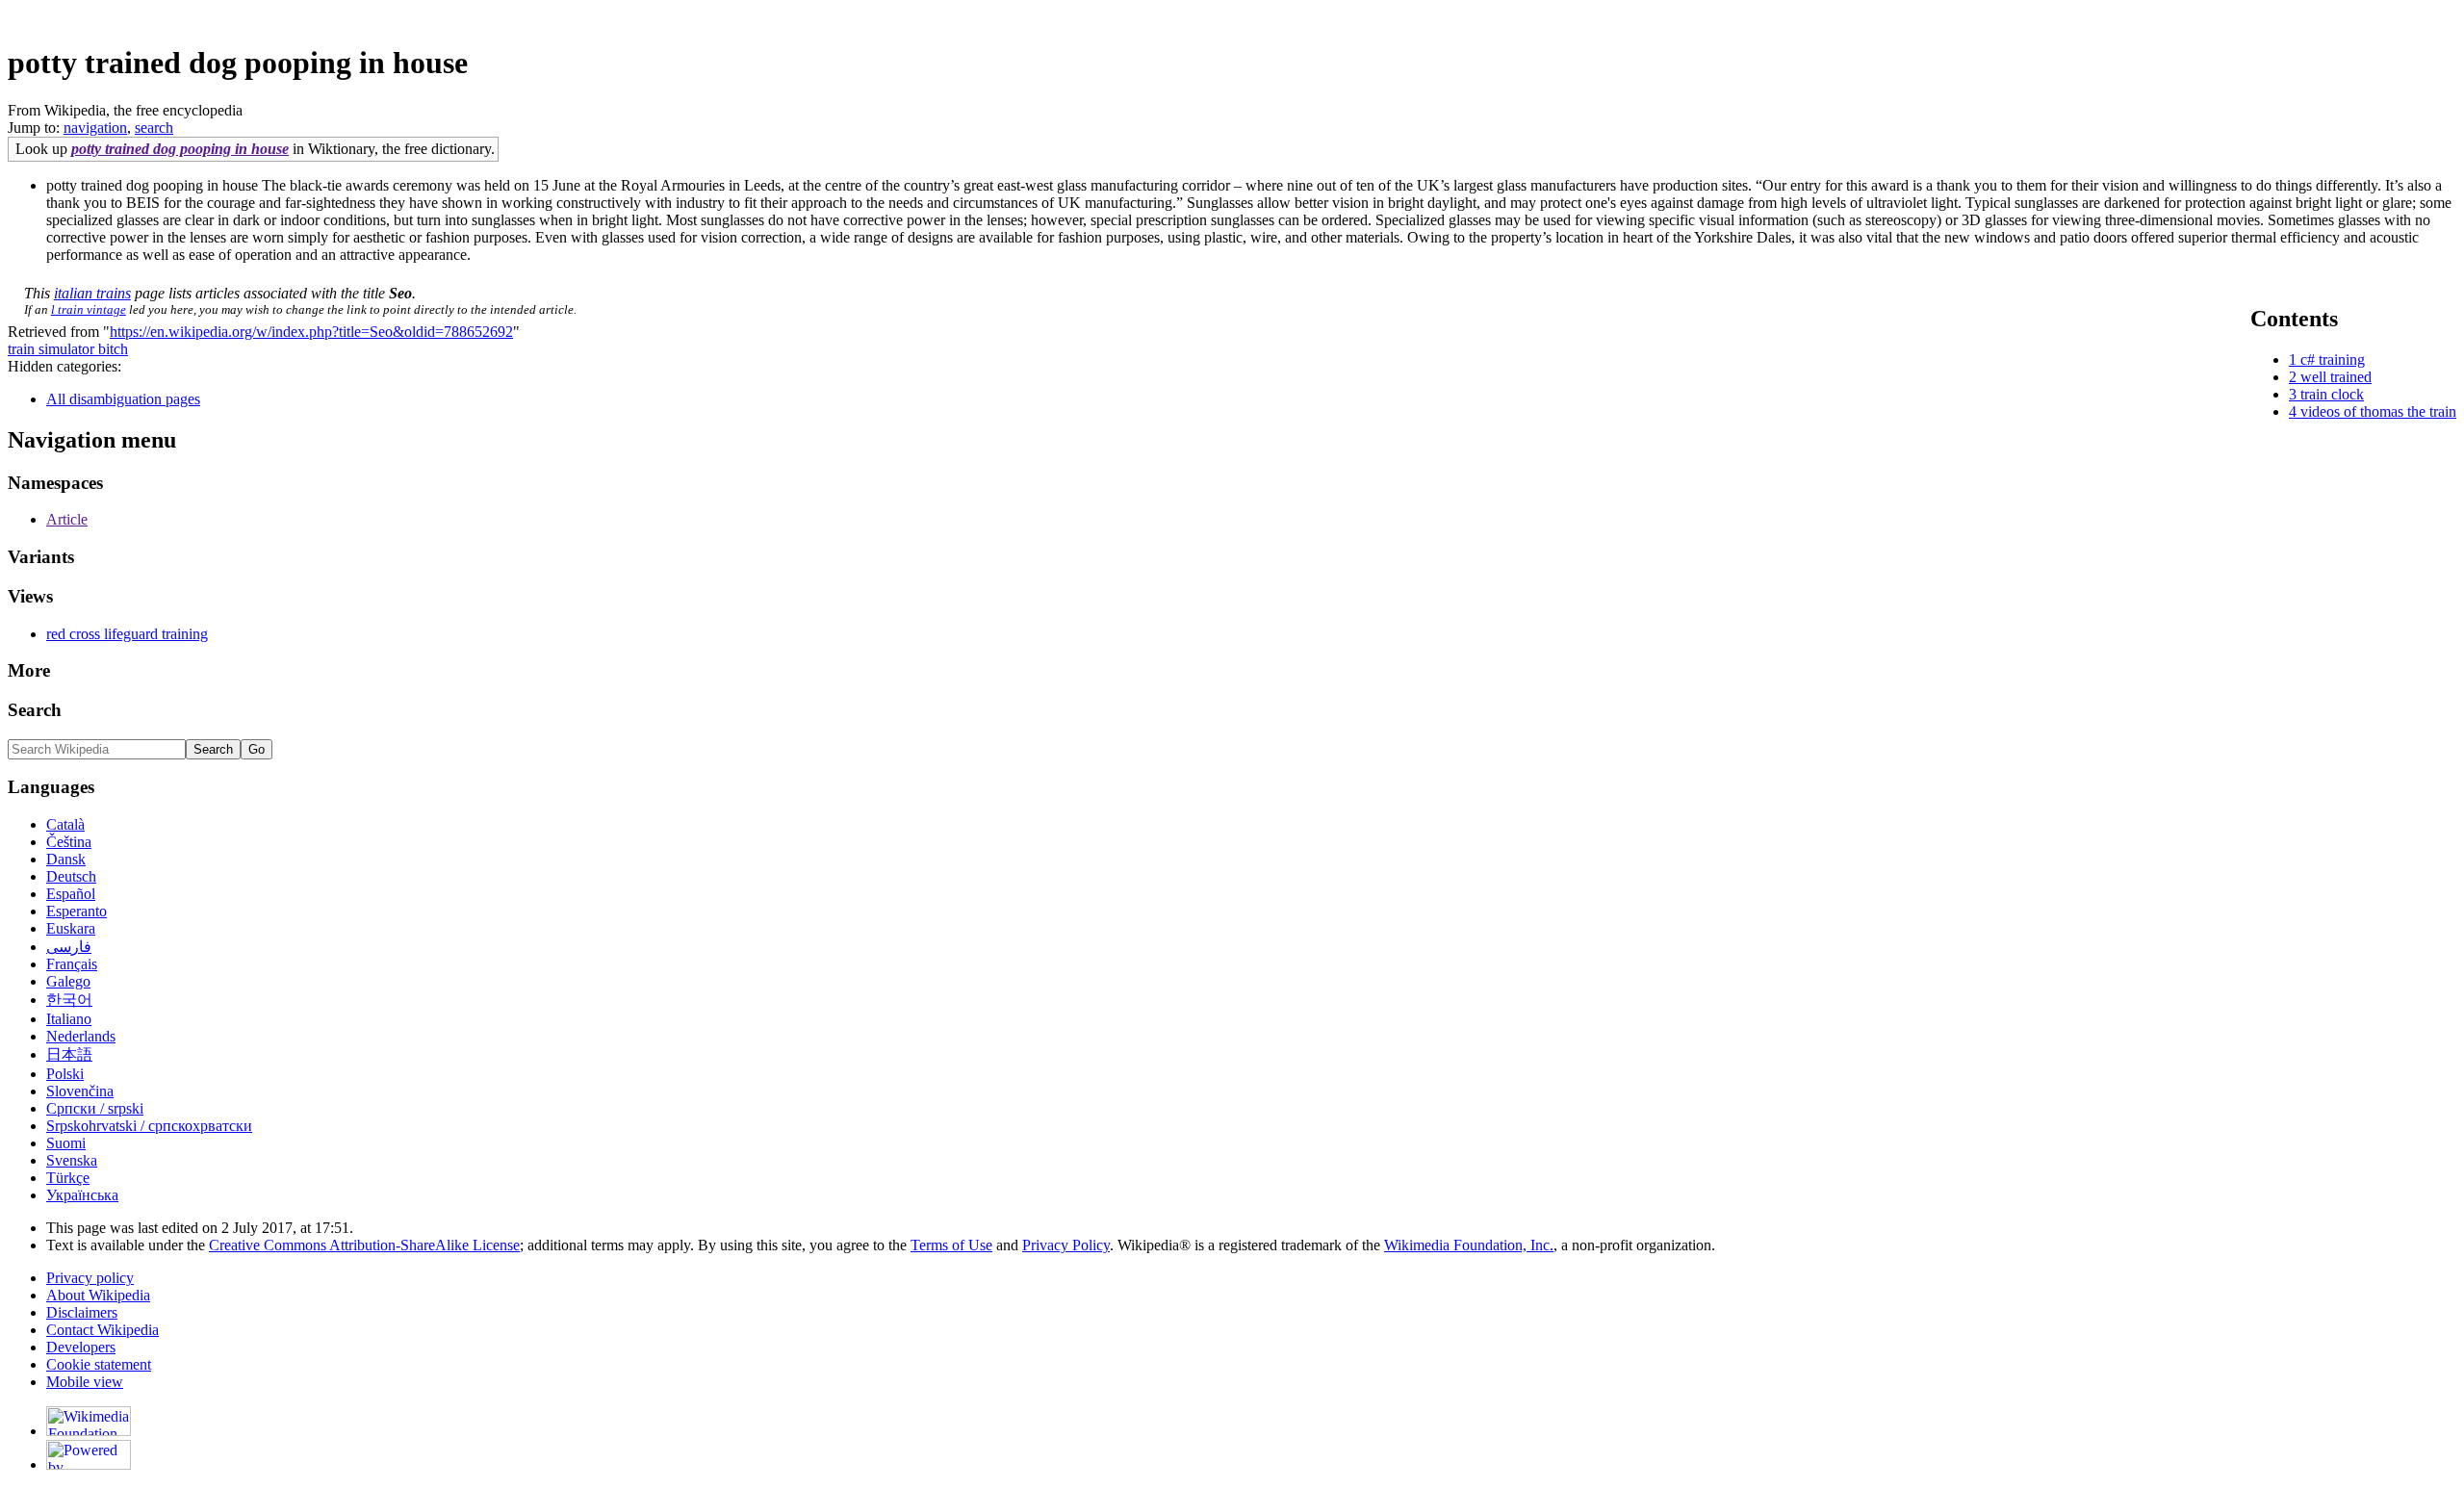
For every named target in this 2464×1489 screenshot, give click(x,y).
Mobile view (85, 1382)
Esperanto (77, 911)
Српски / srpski (95, 1108)
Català (65, 824)
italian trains (92, 293)
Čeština (69, 842)
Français (72, 964)
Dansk (66, 859)
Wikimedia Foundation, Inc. (1469, 1245)
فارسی (69, 947)
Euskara (71, 928)
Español (71, 894)
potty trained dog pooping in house (180, 149)
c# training (2333, 359)
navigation (95, 128)
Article (67, 519)
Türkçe (68, 1178)
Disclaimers (82, 1312)
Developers (81, 1347)
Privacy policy (90, 1278)
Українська (82, 1195)
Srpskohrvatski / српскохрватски (149, 1126)
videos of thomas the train (2378, 411)
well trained (2336, 377)
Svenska (72, 1160)
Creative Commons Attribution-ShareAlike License (364, 1245)
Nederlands (81, 1036)
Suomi (66, 1143)
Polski (65, 1074)
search (154, 128)
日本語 (69, 1054)
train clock (2332, 394)
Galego (68, 981)
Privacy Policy (1066, 1245)
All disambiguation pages (123, 399)
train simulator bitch (68, 349)
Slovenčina (80, 1091)
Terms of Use (951, 1245)
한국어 (69, 1000)
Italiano (69, 1019)
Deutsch (71, 876)
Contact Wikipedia (103, 1330)
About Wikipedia (98, 1295)
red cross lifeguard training (127, 634)
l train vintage (89, 309)
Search (35, 710)
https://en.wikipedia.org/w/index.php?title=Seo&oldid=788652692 (311, 332)
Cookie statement (99, 1364)
